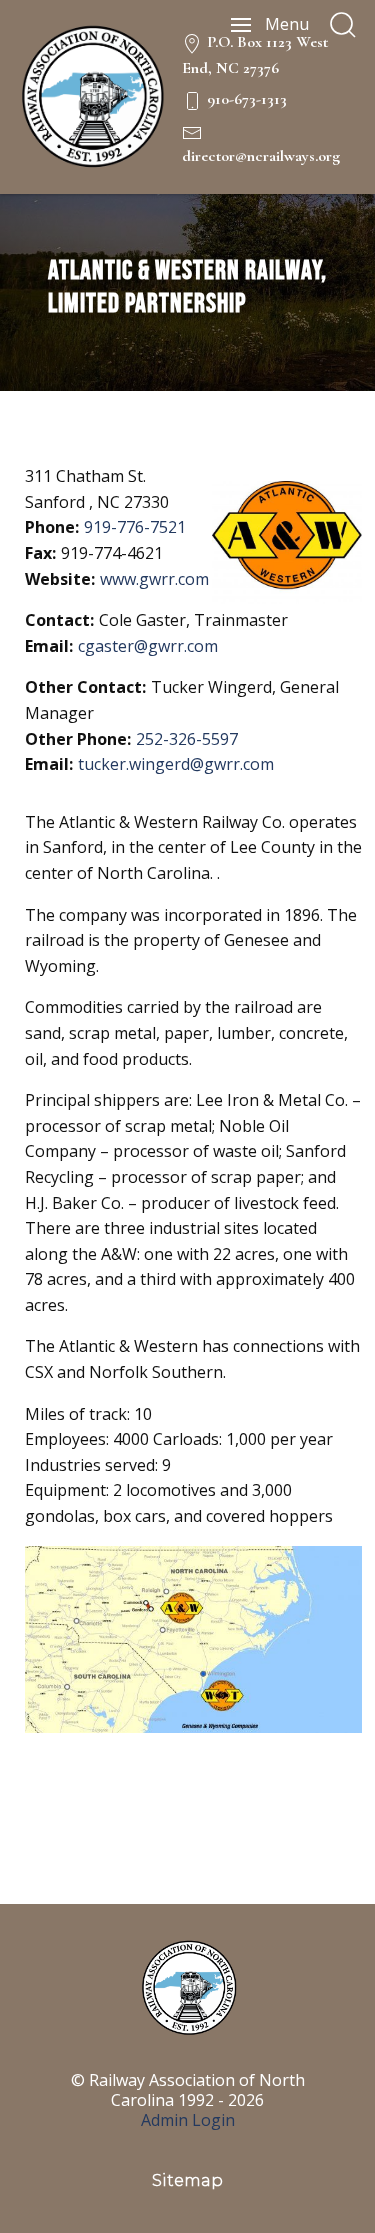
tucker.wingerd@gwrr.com (176, 764)
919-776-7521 (135, 527)
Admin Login (188, 2120)
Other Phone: (78, 739)
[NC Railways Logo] (91, 97)
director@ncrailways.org (261, 156)
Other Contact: (85, 687)
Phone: (52, 527)
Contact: (59, 620)
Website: (60, 579)
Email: (49, 646)
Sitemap (187, 2180)
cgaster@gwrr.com (148, 646)
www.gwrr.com (154, 579)
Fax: (40, 553)
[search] (343, 25)
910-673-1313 (247, 99)
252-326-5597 (187, 739)
